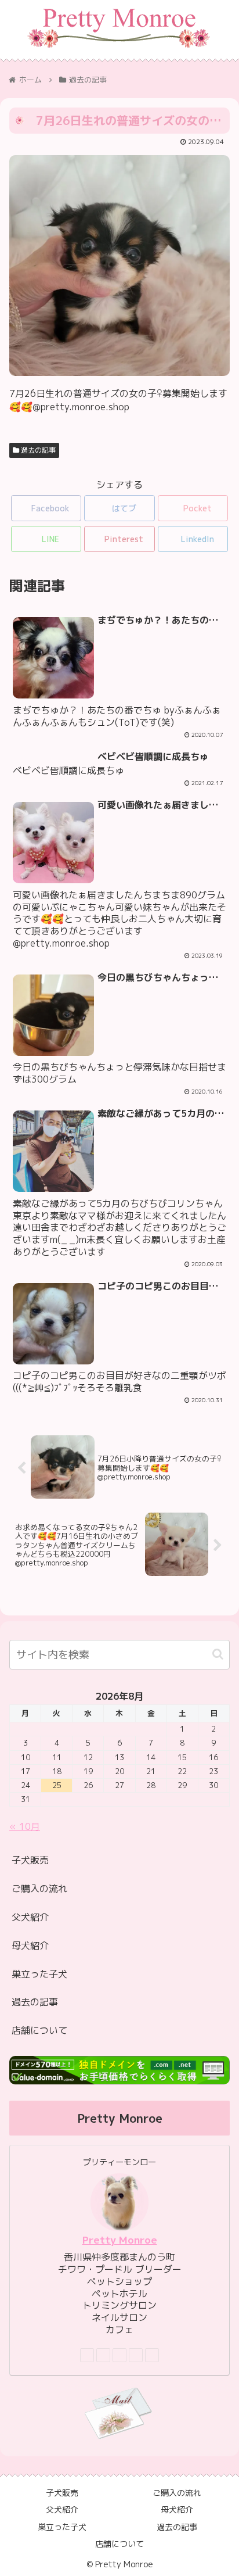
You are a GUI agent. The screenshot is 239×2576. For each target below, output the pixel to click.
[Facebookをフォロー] (103, 2355)
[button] (218, 1654)
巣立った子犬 (39, 1974)
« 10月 (25, 1826)
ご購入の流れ (39, 1889)
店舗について (39, 2030)
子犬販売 (30, 1860)
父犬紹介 (30, 1917)
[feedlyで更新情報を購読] (136, 2355)
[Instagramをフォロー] (119, 2355)
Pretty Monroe (120, 2240)
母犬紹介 (30, 1946)
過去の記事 (37, 450)
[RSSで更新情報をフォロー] (152, 2355)
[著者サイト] (87, 2355)
